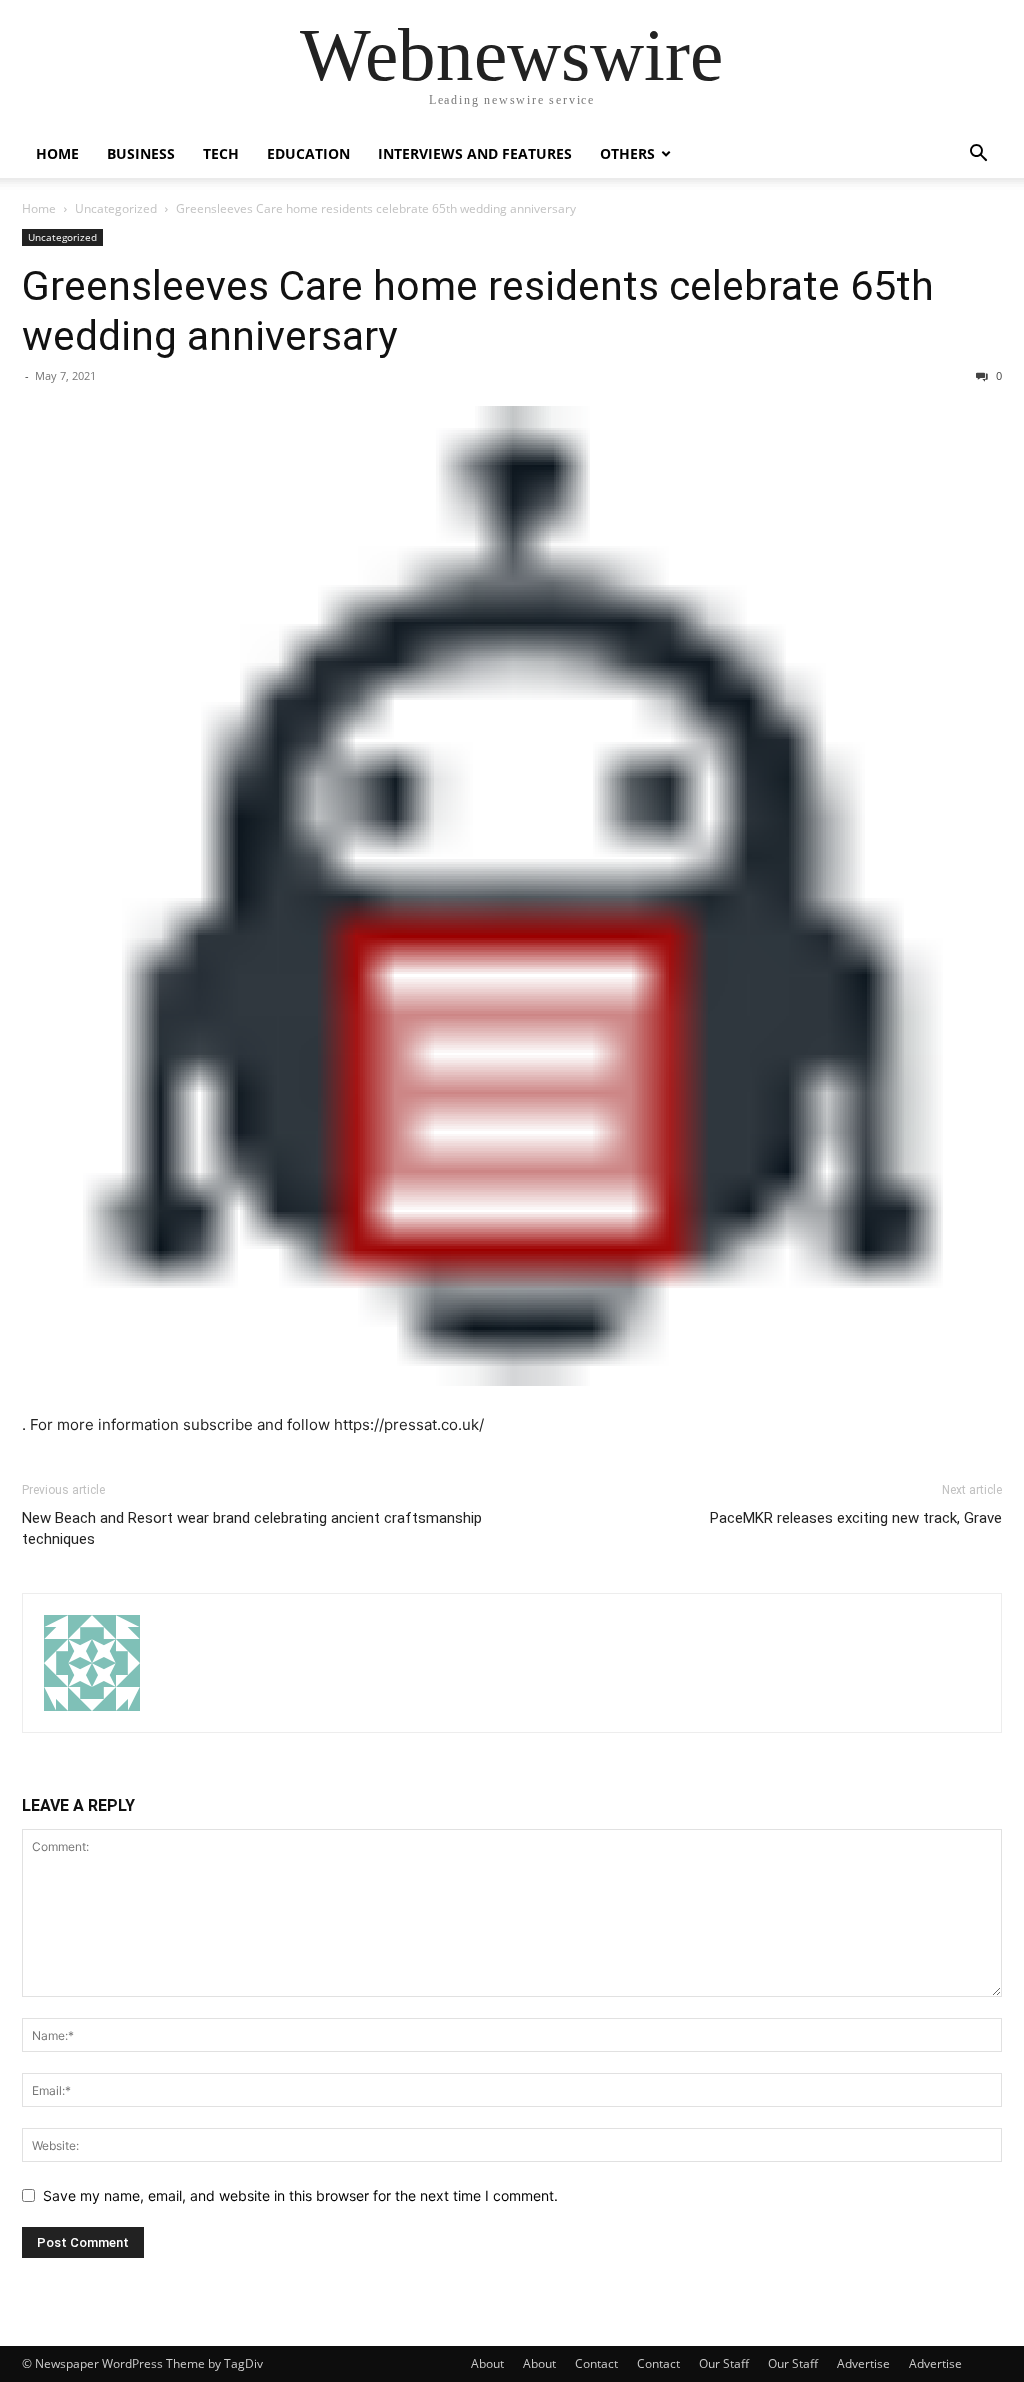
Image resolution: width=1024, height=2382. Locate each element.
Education (308, 153)
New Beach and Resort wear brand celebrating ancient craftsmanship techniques (252, 1528)
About (487, 2363)
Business (141, 153)
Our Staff (724, 2363)
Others (627, 153)
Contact (596, 2363)
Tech (221, 153)
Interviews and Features (475, 153)
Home (57, 153)
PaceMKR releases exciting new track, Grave (856, 1518)
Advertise (863, 2363)
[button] (978, 155)
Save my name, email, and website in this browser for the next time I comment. (300, 2195)
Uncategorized (116, 208)
